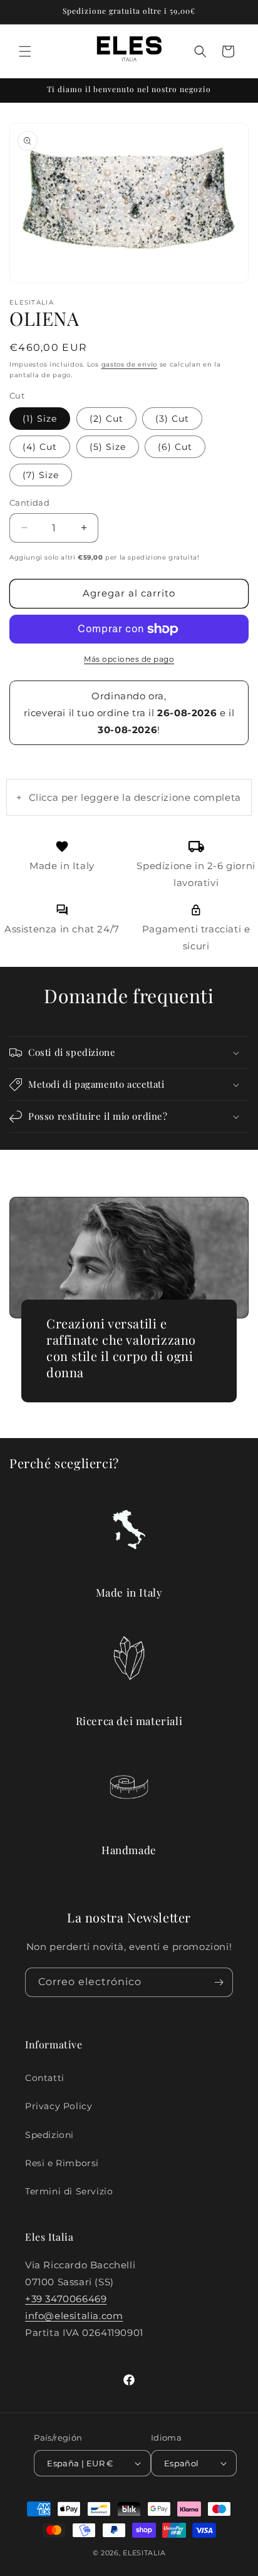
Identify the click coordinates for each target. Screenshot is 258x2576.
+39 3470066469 (66, 2299)
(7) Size (41, 475)
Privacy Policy (59, 2106)
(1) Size (40, 419)
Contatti (45, 2078)
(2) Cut (106, 419)
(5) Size (108, 447)
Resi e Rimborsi (62, 2163)
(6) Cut (175, 447)
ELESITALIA (144, 2553)
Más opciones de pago (129, 659)
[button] (25, 51)
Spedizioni (49, 2135)
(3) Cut (172, 419)
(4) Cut (40, 447)
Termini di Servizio (69, 2191)
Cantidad (29, 503)
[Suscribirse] (219, 1982)
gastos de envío (130, 364)
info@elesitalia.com (74, 2316)
